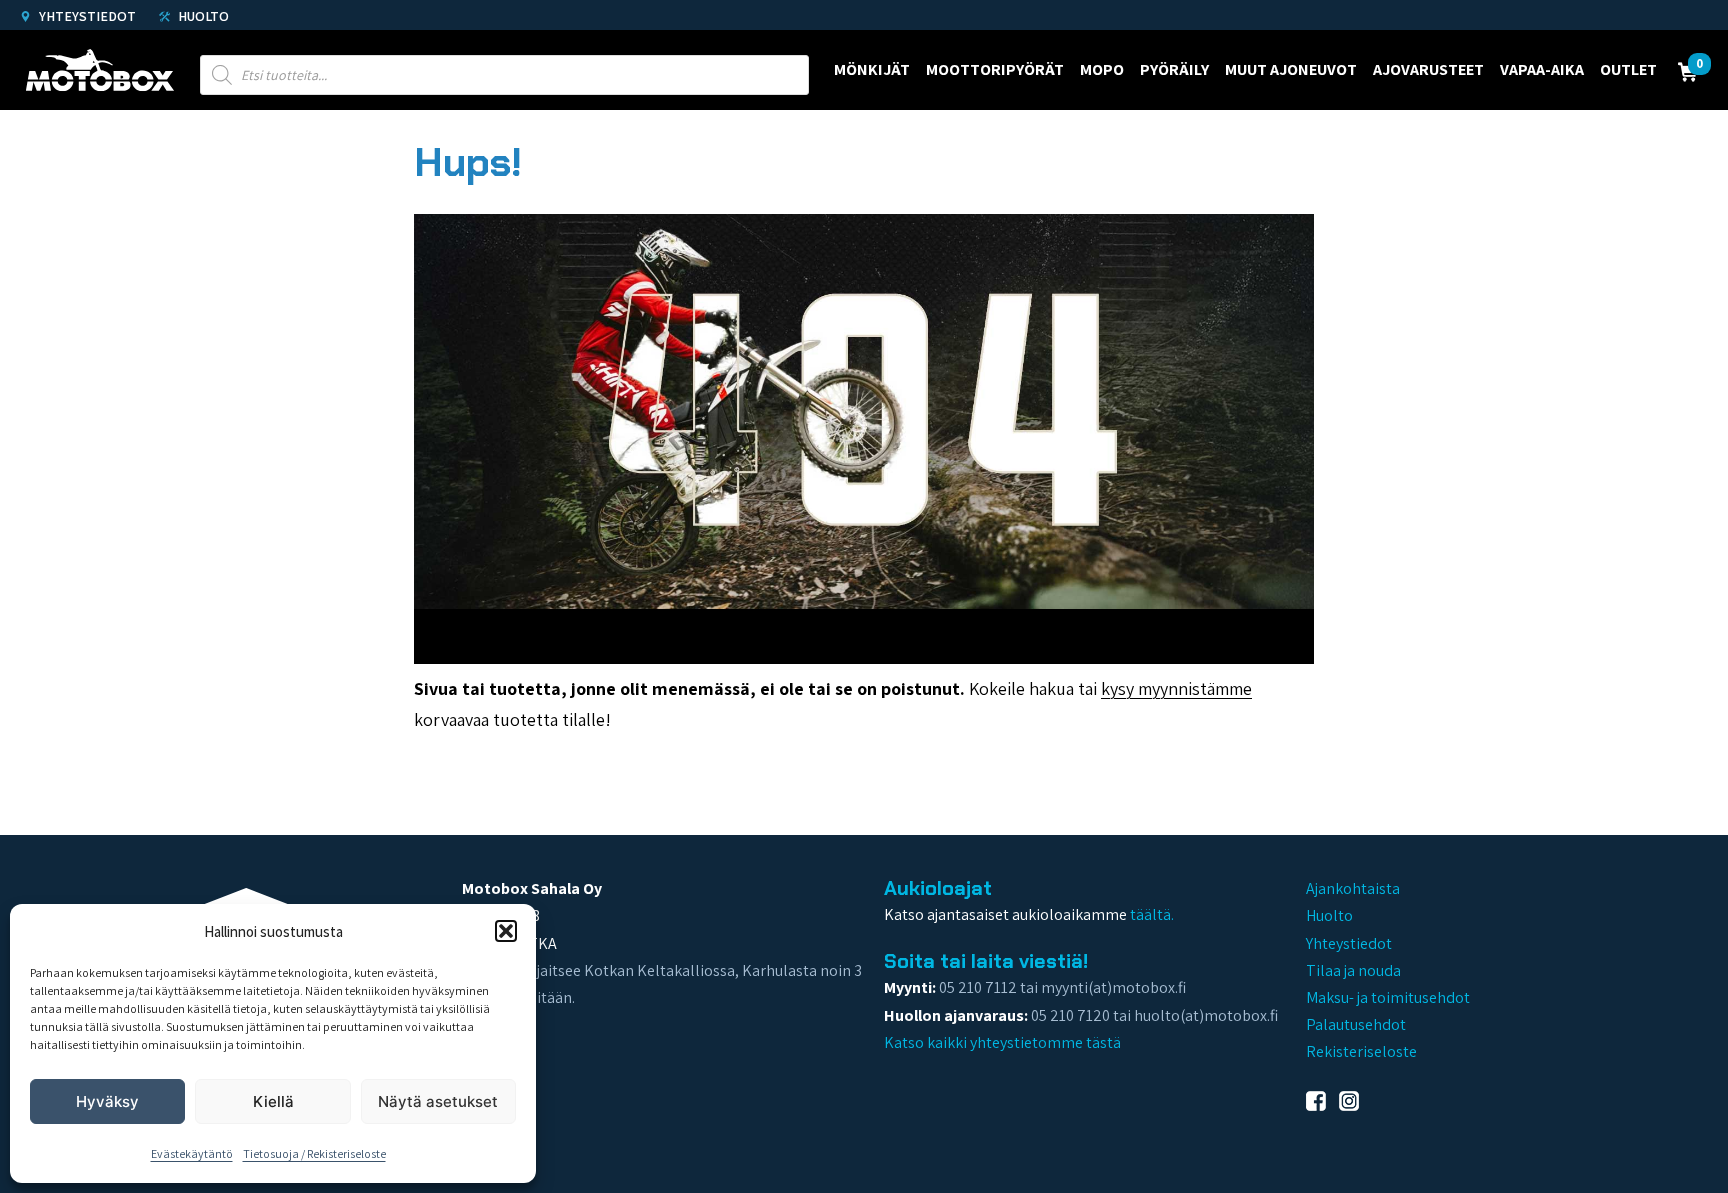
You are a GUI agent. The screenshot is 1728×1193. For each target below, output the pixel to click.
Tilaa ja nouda (1353, 970)
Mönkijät (872, 69)
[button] (506, 931)
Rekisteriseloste (1361, 1051)
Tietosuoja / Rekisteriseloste (314, 1153)
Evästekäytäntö (192, 1153)
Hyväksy (107, 1101)
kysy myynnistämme (1176, 688)
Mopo (1102, 69)
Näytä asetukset (438, 1101)
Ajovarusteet (1428, 69)
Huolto (202, 16)
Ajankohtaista (1353, 888)
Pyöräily (1174, 69)
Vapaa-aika (1542, 69)
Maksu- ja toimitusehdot (1388, 997)
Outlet (1628, 69)
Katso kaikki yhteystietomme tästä (1002, 1042)
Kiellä (273, 1101)
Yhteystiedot (86, 16)
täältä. (1152, 914)
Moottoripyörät (995, 69)
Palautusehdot (1356, 1024)
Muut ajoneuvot (1291, 69)
